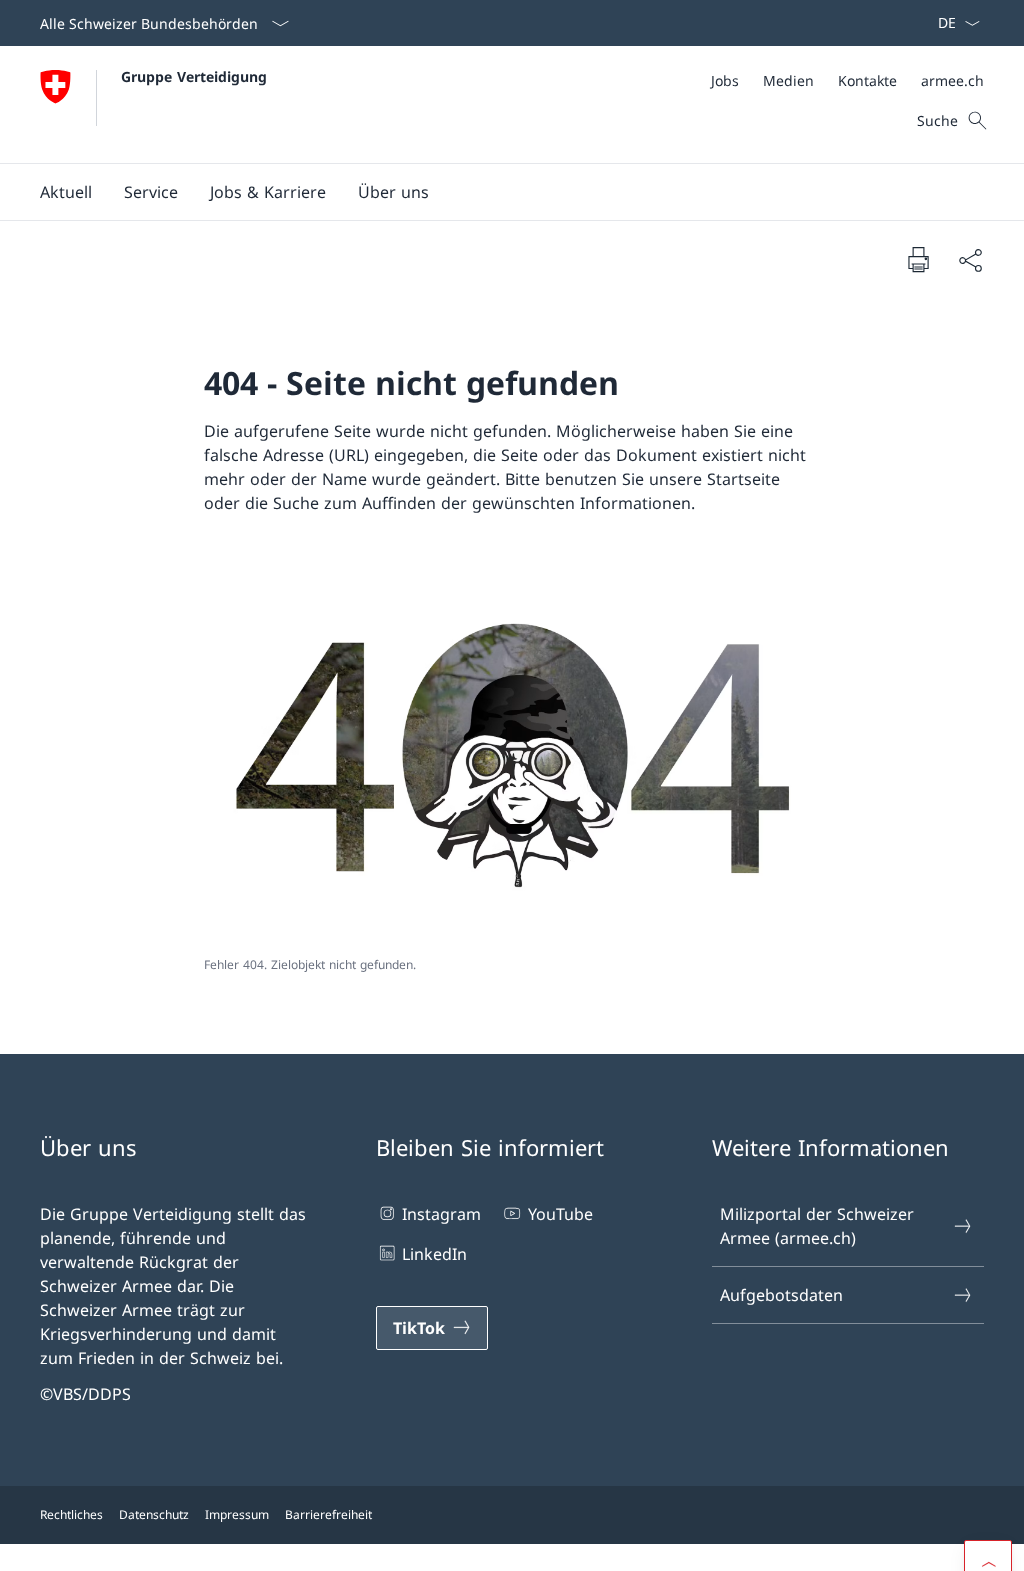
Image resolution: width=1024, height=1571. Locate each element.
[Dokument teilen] (970, 260)
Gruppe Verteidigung (194, 76)
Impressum (237, 1514)
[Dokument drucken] (918, 259)
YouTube (560, 1214)
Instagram (441, 1214)
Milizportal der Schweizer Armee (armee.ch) (817, 1226)
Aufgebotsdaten (781, 1295)
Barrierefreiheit (328, 1514)
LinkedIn (434, 1254)
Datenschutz (154, 1514)
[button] (66, 192)
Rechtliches (71, 1514)
